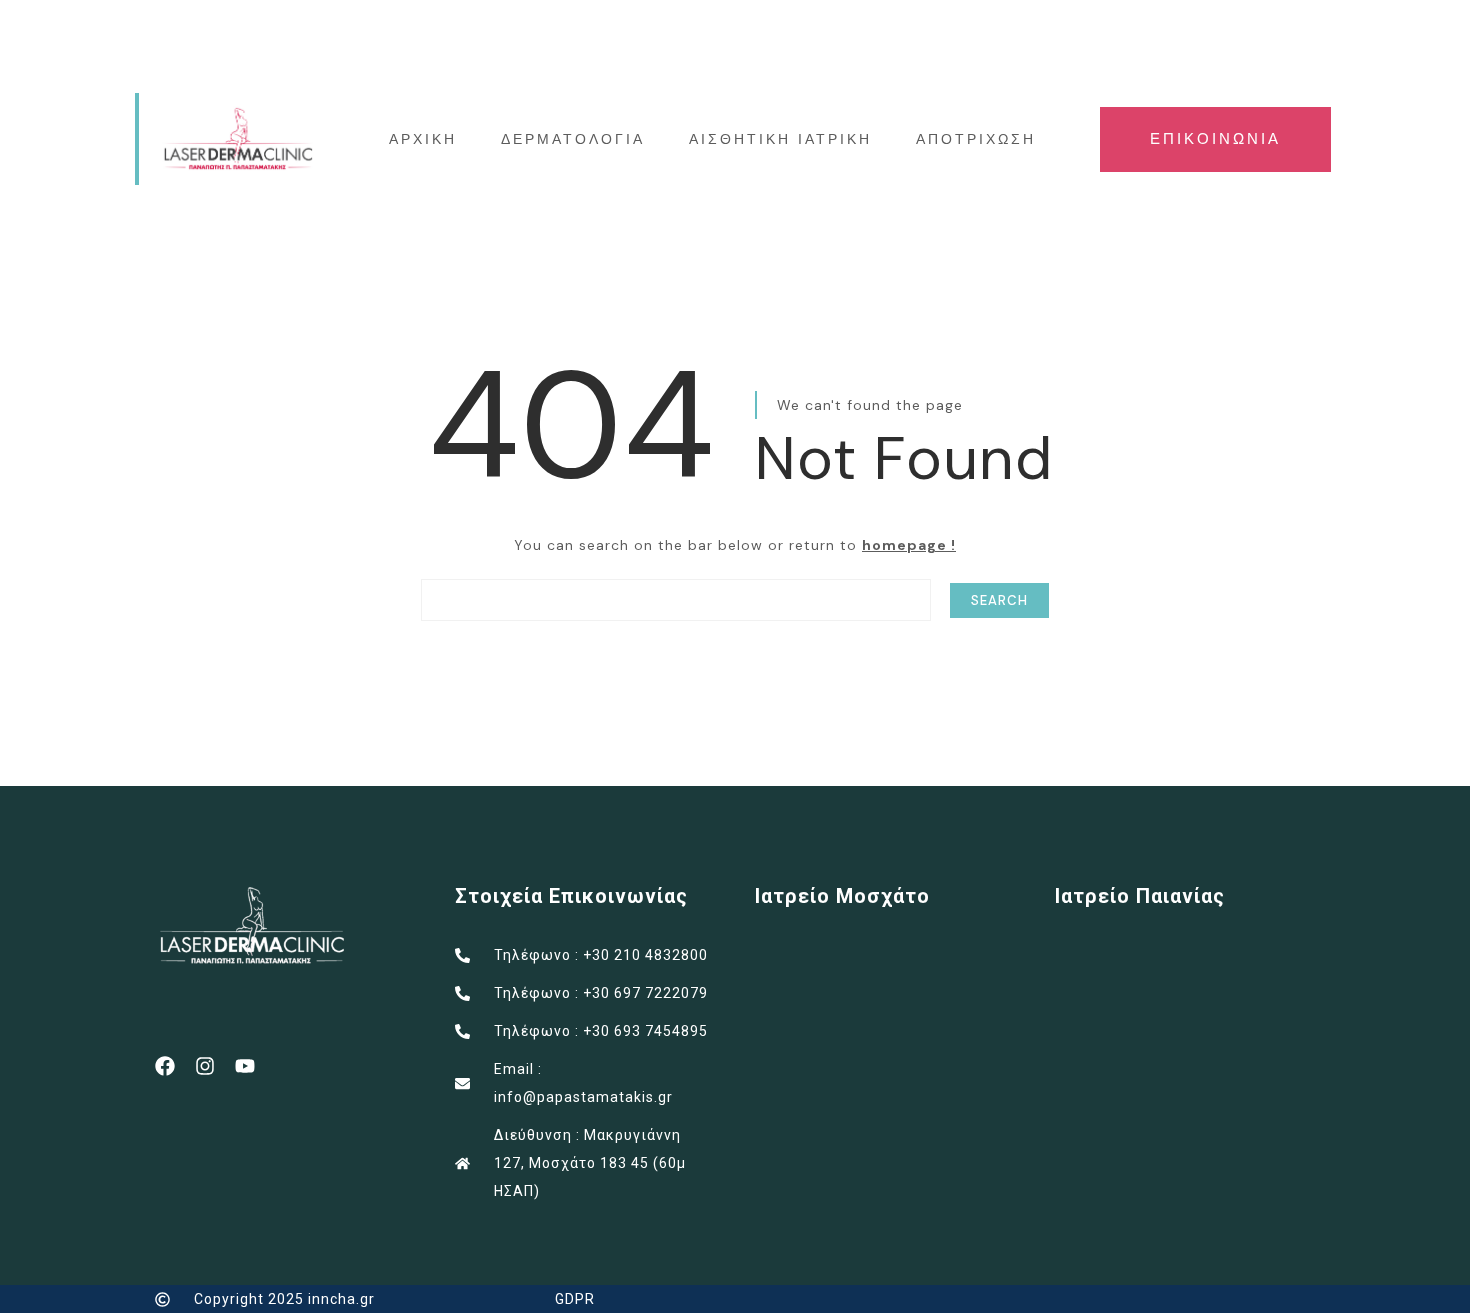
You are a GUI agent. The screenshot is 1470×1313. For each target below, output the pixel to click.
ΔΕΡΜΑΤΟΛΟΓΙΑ (573, 139)
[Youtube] (245, 1066)
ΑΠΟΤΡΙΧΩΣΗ (976, 139)
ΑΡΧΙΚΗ (423, 139)
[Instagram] (205, 1066)
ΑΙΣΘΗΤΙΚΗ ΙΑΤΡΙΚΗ (780, 139)
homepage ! (909, 545)
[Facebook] (165, 1066)
